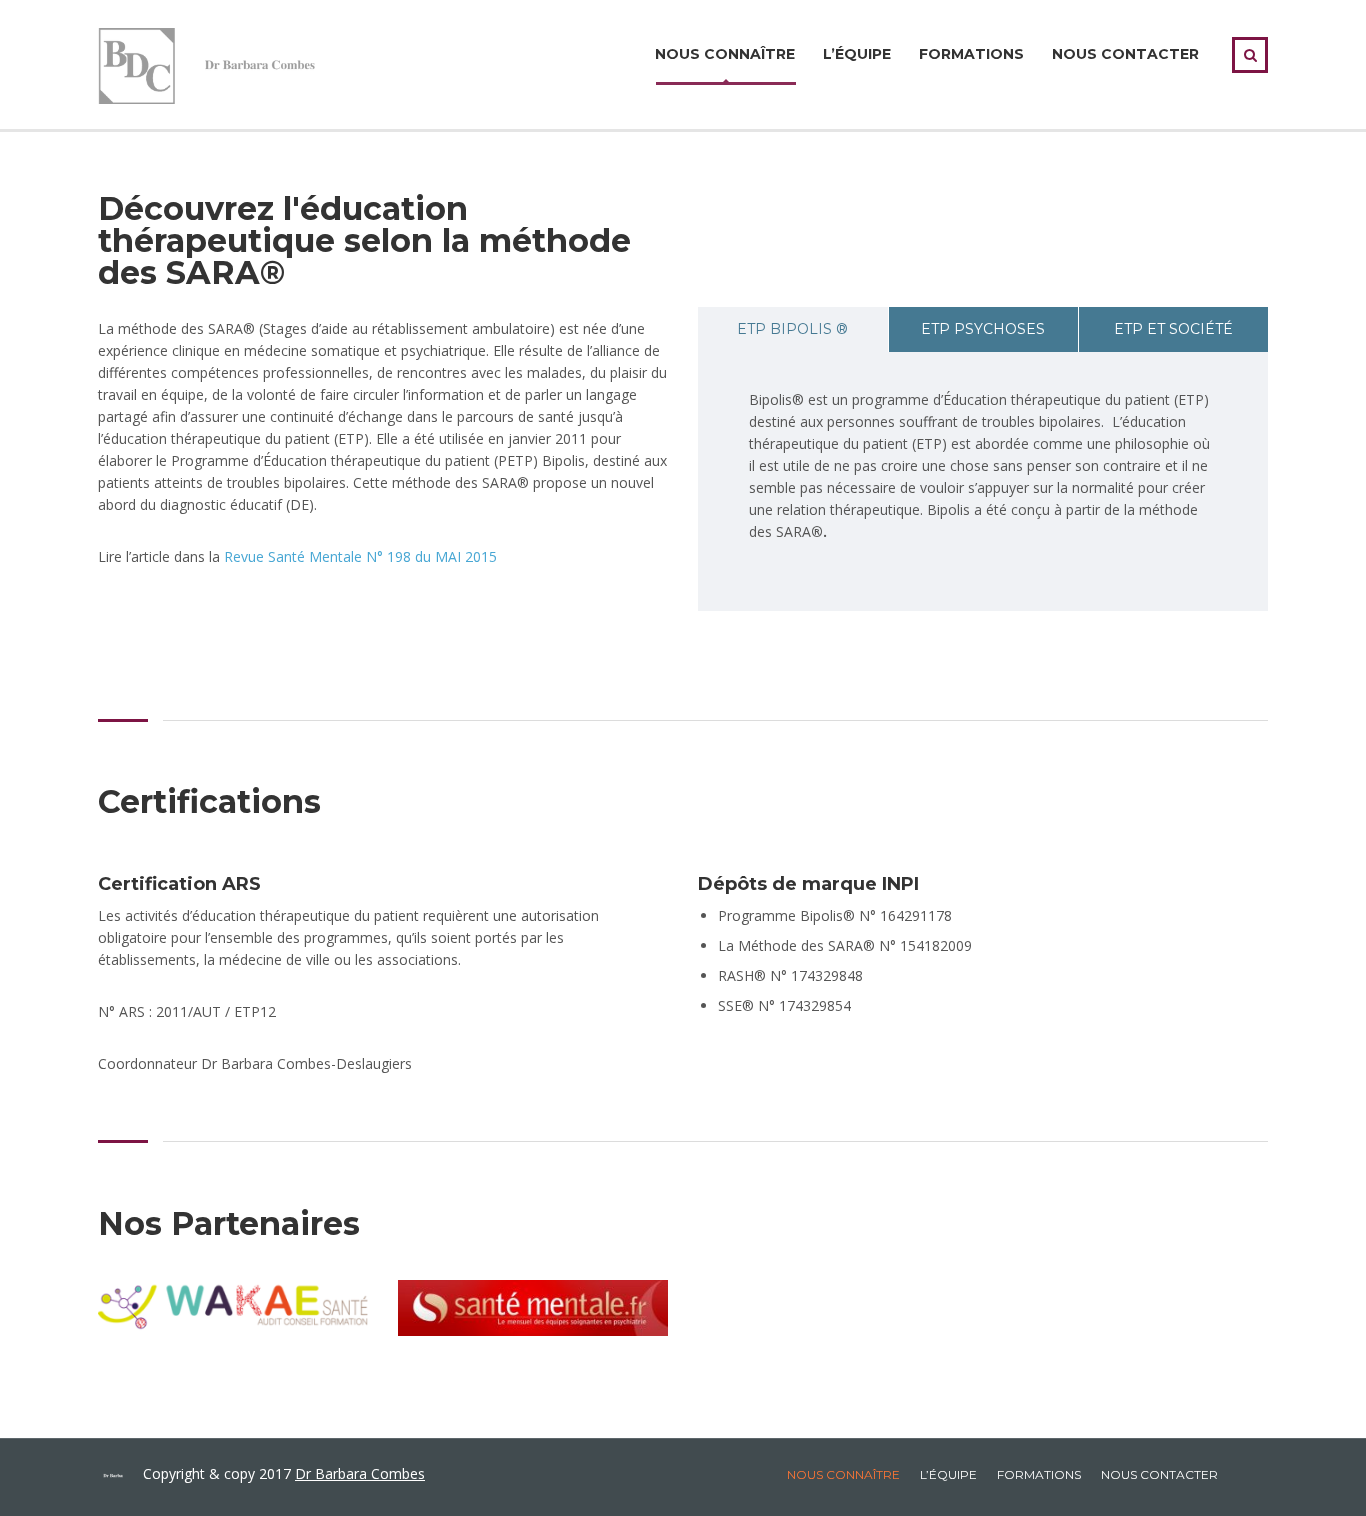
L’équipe (857, 54)
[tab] (793, 329)
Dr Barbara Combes (360, 1473)
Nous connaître (725, 54)
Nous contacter (1125, 54)
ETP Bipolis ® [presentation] (792, 329)
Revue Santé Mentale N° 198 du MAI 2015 (360, 556)
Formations (971, 54)
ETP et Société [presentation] (1173, 329)
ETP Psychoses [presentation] (983, 329)
